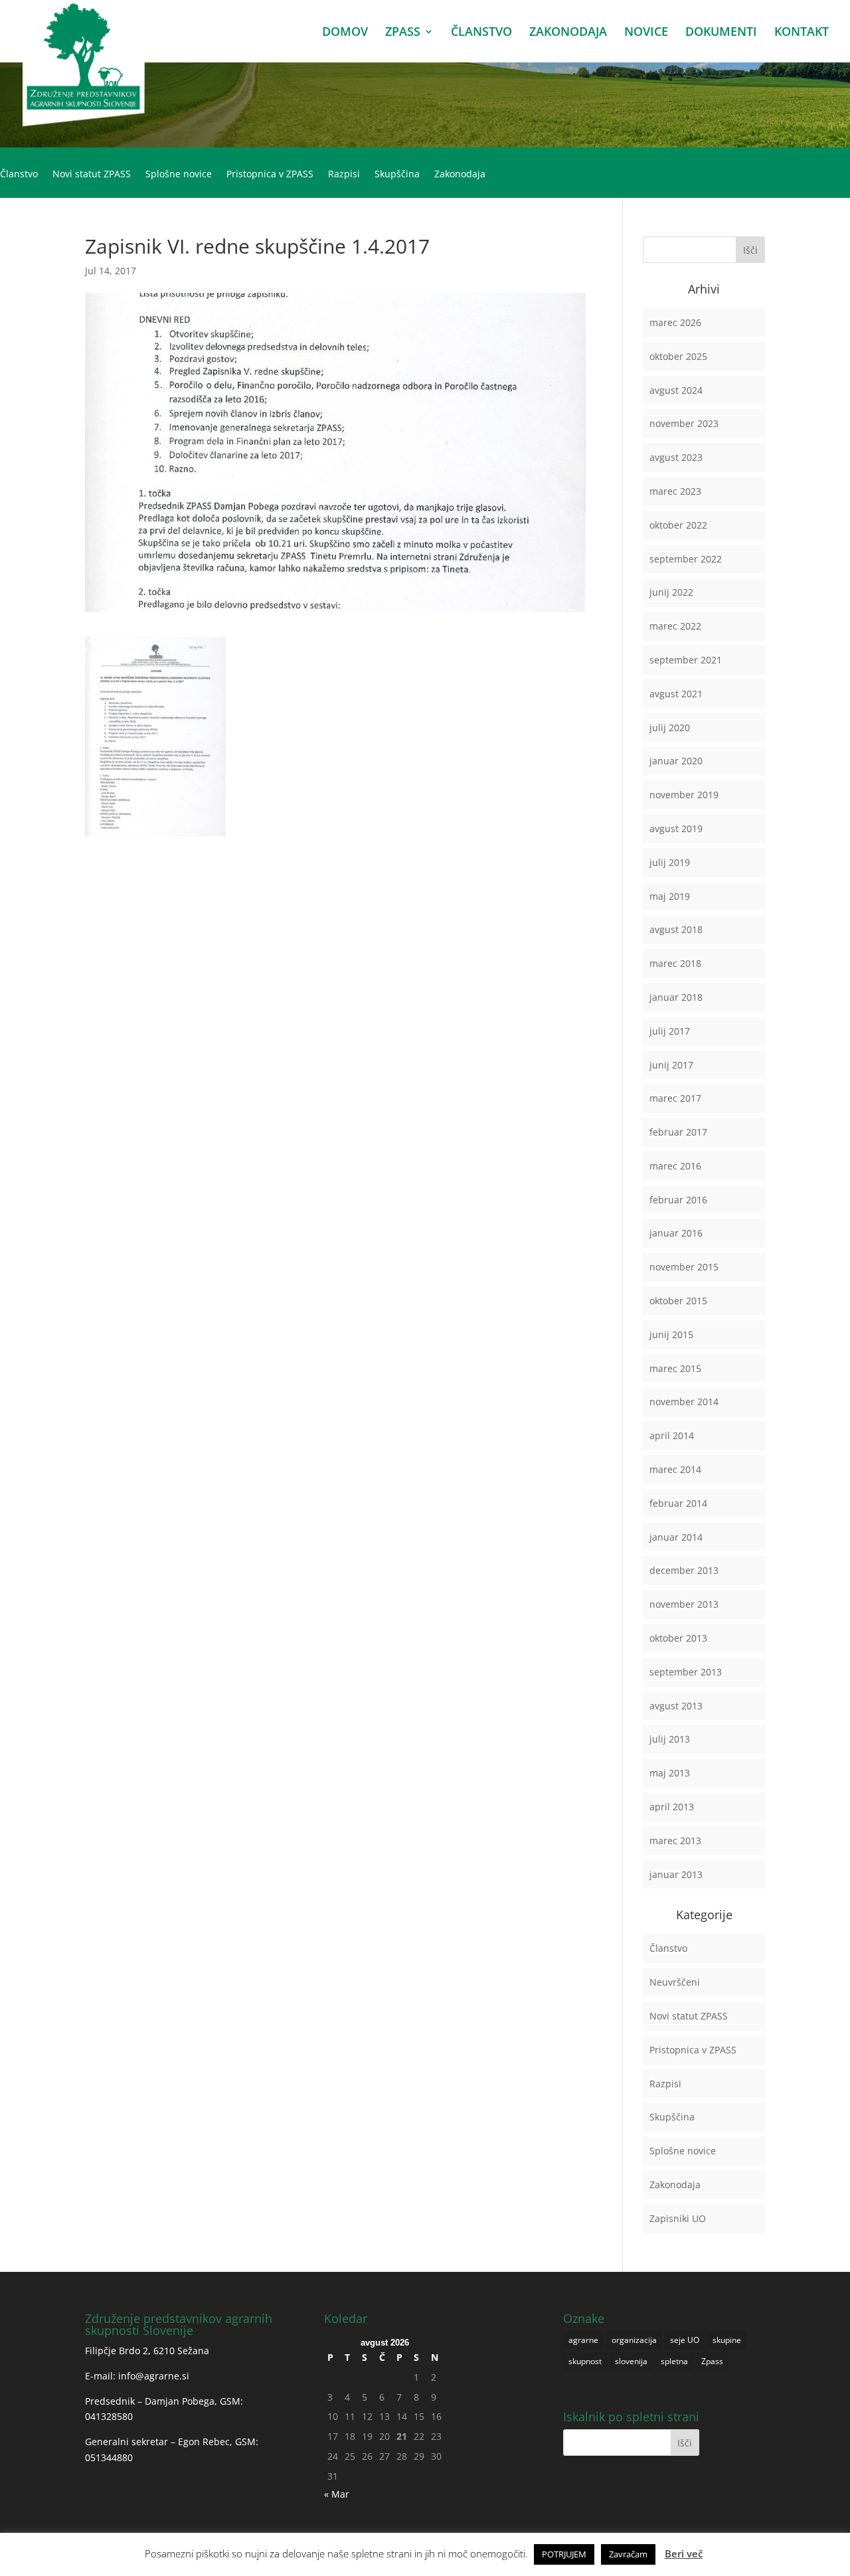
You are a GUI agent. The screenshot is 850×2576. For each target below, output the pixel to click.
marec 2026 (675, 322)
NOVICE (646, 33)
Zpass (712, 2361)
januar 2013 (676, 1874)
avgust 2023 (676, 457)
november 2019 (684, 795)
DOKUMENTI (721, 33)
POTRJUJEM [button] (564, 2554)
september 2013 (686, 1672)
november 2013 (684, 1604)
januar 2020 (676, 761)
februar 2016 (678, 1200)
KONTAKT (802, 33)
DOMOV (345, 33)
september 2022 (686, 559)
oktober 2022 (678, 525)
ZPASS (403, 33)
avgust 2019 (676, 828)
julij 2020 (670, 728)
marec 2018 (675, 963)
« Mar (337, 2494)
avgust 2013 (676, 1706)
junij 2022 (671, 592)
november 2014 (684, 1402)
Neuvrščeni (675, 1982)
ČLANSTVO (481, 33)
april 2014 (672, 1435)
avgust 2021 (676, 694)
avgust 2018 (676, 929)
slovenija (631, 2361)
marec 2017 (675, 1098)
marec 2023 (675, 491)
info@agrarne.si (154, 2376)
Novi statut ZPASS (92, 175)
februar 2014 (678, 1503)
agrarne (583, 2340)
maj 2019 (670, 896)
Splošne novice (179, 175)
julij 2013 (670, 1739)
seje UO (685, 2340)
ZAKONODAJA (568, 33)
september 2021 (686, 660)
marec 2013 (675, 1841)
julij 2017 (670, 1031)
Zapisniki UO (678, 2218)
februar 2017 (678, 1132)
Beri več (684, 2553)
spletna (674, 2361)
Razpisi (344, 175)
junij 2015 (671, 1334)
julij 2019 (670, 862)
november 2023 (684, 423)
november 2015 (684, 1267)
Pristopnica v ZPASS (270, 175)
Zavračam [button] (628, 2554)
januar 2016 (676, 1233)
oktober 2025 (678, 356)
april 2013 (672, 1807)
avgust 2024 (676, 390)
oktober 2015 (678, 1301)
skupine (727, 2340)
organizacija (634, 2340)
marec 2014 (675, 1469)
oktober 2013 (678, 1638)
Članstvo (19, 175)
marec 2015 (675, 1368)
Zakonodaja (460, 175)
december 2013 (684, 1570)
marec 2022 (675, 626)
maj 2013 (670, 1773)
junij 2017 (671, 1065)
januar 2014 (676, 1537)
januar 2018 (676, 997)
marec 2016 (675, 1166)
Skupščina (397, 175)
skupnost (585, 2361)
